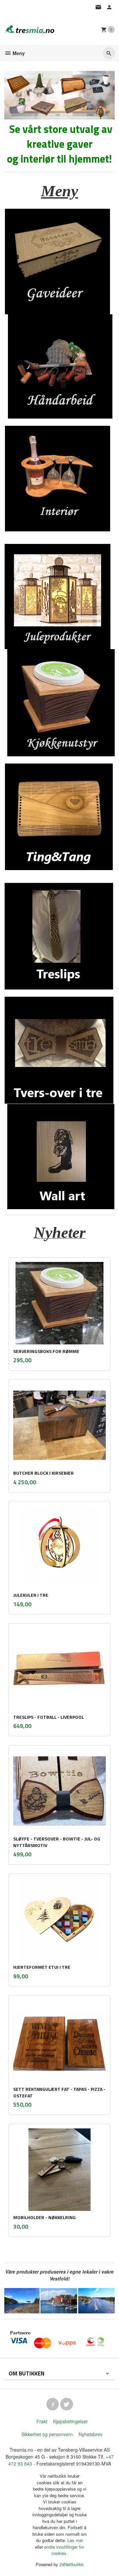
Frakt (42, 2421)
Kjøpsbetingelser (71, 2421)
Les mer (75, 2540)
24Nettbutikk (72, 2564)
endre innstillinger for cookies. (64, 2550)
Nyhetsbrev (91, 2434)
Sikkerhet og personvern (47, 2434)
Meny (18, 53)
